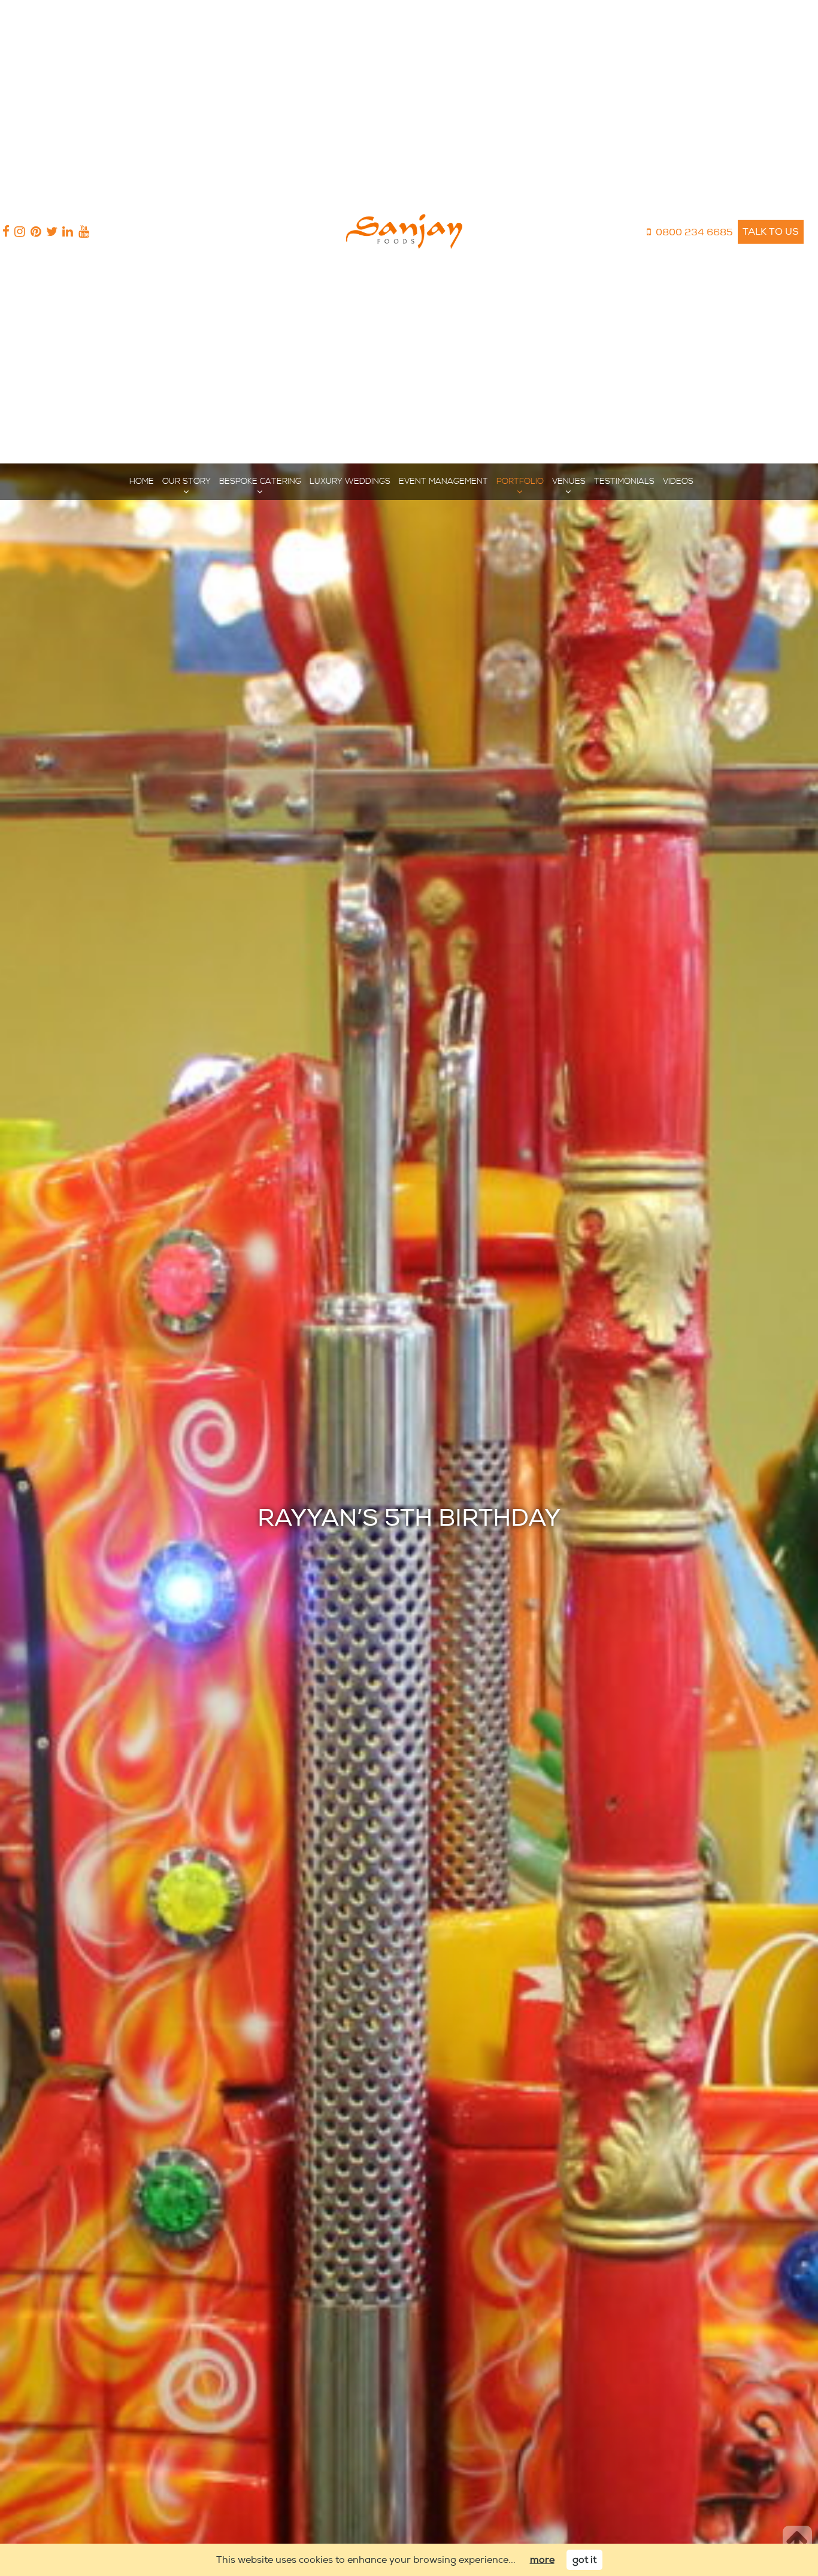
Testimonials (624, 481)
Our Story (187, 481)
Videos (678, 481)
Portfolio (520, 481)
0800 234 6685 (694, 232)
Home (142, 481)
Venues (569, 481)
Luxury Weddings (350, 481)
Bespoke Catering (260, 481)
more (542, 2560)
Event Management (443, 481)
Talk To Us (771, 232)
